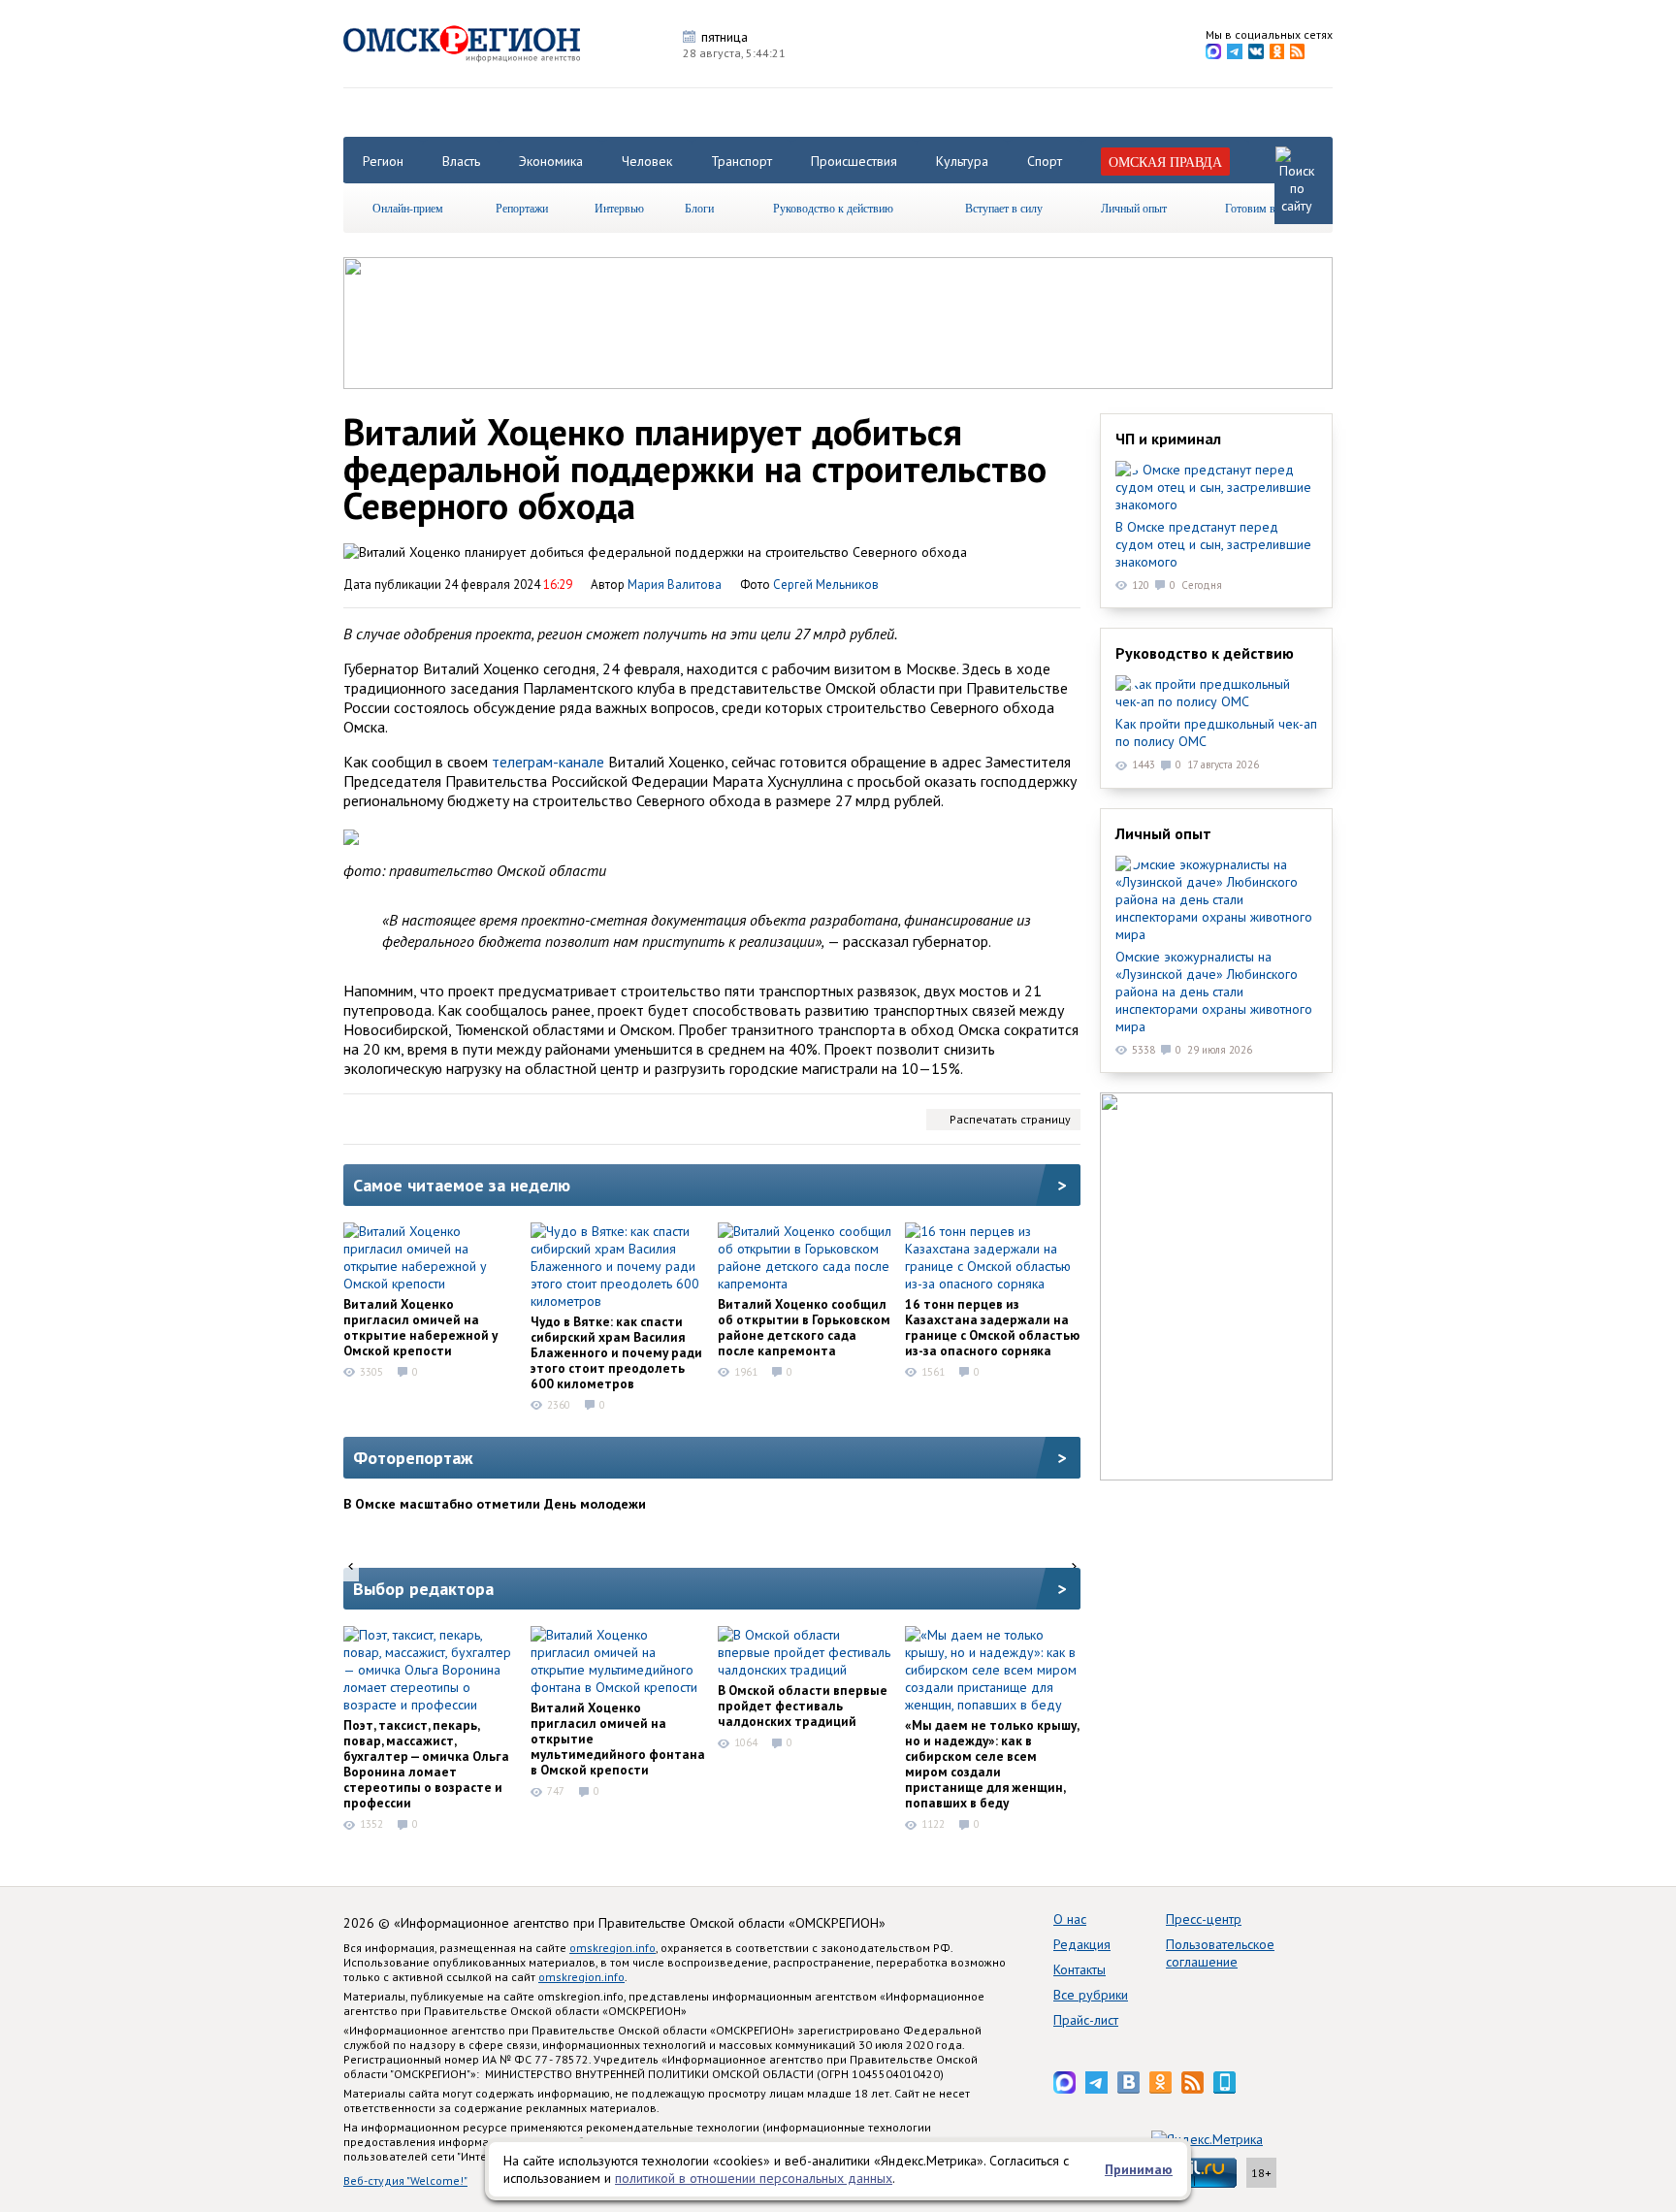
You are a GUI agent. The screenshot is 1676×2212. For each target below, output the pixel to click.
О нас (1070, 1919)
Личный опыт (1134, 208)
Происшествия (854, 161)
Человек (647, 161)
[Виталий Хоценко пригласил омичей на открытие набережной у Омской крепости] (431, 1257)
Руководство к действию (833, 208)
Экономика (551, 161)
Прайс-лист (1086, 2020)
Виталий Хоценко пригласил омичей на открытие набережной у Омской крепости (420, 1327)
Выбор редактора (423, 1589)
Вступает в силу (1004, 208)
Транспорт (741, 161)
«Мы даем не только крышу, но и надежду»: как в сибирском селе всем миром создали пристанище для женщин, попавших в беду (992, 1764)
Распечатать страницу (1010, 1119)
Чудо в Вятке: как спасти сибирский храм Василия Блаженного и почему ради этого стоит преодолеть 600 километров (616, 1352)
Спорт (1045, 161)
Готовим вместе (1264, 208)
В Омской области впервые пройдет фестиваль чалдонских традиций (803, 1706)
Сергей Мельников (826, 585)
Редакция (1082, 1944)
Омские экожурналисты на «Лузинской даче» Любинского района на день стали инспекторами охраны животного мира (1214, 992)
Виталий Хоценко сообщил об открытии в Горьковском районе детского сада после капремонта (804, 1327)
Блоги (699, 208)
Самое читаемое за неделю (462, 1185)
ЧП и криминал (1168, 439)
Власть (461, 161)
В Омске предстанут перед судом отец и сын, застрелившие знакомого (1213, 544)
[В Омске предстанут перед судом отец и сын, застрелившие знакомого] (1216, 487)
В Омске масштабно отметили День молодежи (495, 1504)
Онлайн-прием (408, 208)
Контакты (1080, 1969)
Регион (383, 161)
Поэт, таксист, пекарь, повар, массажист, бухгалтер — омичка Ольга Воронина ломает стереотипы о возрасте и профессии (426, 1764)
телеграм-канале (548, 762)
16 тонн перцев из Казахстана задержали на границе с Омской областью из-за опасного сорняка (992, 1327)
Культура (962, 161)
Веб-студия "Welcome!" (405, 2180)
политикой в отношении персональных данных (754, 2178)
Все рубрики (1091, 1995)
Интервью (619, 208)
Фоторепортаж (413, 1458)
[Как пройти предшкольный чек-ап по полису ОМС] (1216, 693)
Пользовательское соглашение (1220, 1953)
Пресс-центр (1204, 1919)
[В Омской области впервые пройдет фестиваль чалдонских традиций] (805, 1652)
